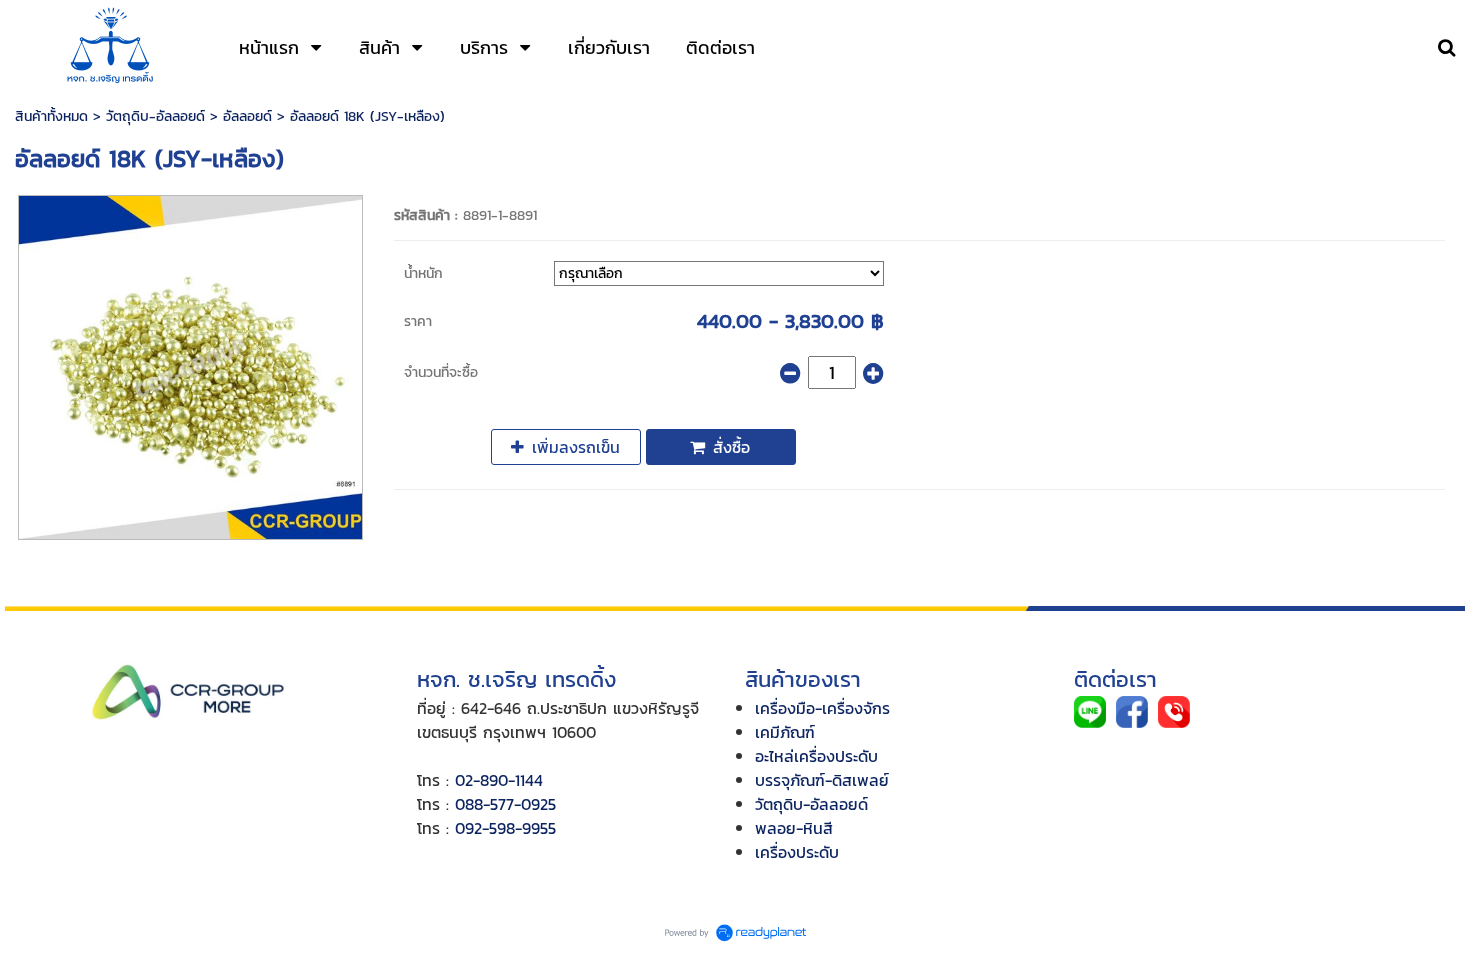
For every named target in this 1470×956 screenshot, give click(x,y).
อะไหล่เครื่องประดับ (816, 756)
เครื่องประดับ (797, 852)
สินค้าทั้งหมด (51, 116)
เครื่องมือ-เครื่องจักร (822, 708)
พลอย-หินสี (794, 828)
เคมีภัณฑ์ (785, 732)
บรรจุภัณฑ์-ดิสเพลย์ (822, 780)
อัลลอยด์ (247, 116)
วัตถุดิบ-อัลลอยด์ (155, 116)
